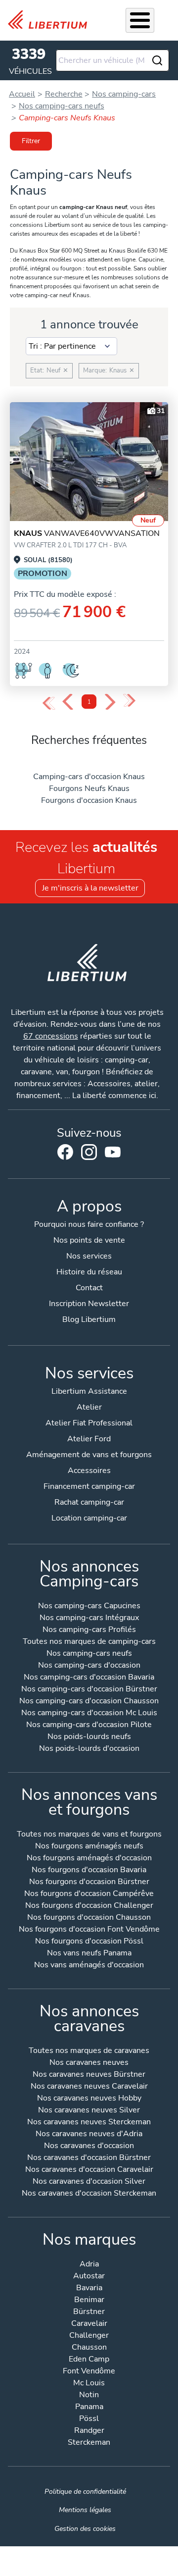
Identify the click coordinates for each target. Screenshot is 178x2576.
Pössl (89, 2419)
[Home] (51, 20)
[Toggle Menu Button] (140, 20)
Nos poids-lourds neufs (89, 1737)
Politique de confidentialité (85, 2491)
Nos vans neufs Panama (89, 1954)
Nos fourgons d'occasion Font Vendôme (89, 1930)
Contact (89, 1288)
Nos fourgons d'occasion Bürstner (89, 1882)
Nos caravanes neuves (89, 2063)
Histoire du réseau (89, 1272)
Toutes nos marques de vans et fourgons (89, 1835)
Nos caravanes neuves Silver (89, 2111)
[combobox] (112, 60)
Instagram (89, 1152)
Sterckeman (89, 2443)
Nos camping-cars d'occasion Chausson (89, 1702)
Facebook (65, 1152)
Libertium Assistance (89, 1391)
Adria (89, 2265)
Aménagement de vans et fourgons (89, 1455)
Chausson (89, 2348)
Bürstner (89, 2312)
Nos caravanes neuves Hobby (89, 2099)
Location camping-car (89, 1518)
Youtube (113, 1155)
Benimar (89, 2300)
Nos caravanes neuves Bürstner (89, 2075)
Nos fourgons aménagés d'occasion (89, 1859)
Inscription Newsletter (89, 1304)
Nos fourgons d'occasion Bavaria (89, 1870)
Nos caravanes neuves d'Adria (89, 2134)
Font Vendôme (89, 2372)
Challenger (89, 2336)
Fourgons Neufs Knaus (89, 789)
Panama (89, 2407)
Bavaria (89, 2288)
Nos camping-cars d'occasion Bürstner (89, 1690)
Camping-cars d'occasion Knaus (89, 777)
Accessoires (89, 1471)
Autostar (89, 2277)
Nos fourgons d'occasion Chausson (89, 1918)
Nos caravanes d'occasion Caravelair (89, 2170)
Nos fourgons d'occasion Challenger (89, 1906)
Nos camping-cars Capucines (89, 1606)
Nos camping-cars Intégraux (89, 1618)
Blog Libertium (89, 1319)
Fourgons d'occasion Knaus (89, 800)
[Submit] (157, 60)
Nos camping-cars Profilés (89, 1630)
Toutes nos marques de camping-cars (89, 1642)
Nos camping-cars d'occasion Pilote (89, 1725)
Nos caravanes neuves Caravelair (89, 2087)
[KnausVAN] (89, 462)
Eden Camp (89, 2360)
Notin (89, 2395)
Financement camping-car (89, 1486)
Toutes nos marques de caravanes (89, 2051)
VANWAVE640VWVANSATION (87, 533)
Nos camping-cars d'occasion (89, 1666)
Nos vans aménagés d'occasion (89, 1966)
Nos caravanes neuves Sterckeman (89, 2123)
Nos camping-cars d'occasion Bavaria (89, 1678)
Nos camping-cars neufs (89, 1654)
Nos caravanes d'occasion (89, 2146)
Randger (89, 2431)
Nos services (89, 1256)
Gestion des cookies (85, 2528)
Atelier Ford (89, 1439)
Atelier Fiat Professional (89, 1423)
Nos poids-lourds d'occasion (89, 1749)
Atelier (89, 1407)
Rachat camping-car (89, 1502)
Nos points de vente (89, 1240)
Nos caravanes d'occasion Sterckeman (89, 2194)
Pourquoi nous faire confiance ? (89, 1224)
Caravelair (89, 2324)
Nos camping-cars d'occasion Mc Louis (89, 1713)
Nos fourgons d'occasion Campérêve (89, 1894)
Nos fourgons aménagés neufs (89, 1847)
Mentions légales (85, 2510)
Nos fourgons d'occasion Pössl (89, 1942)
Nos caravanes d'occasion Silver (89, 2182)
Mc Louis (89, 2384)
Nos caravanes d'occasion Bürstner (89, 2158)
